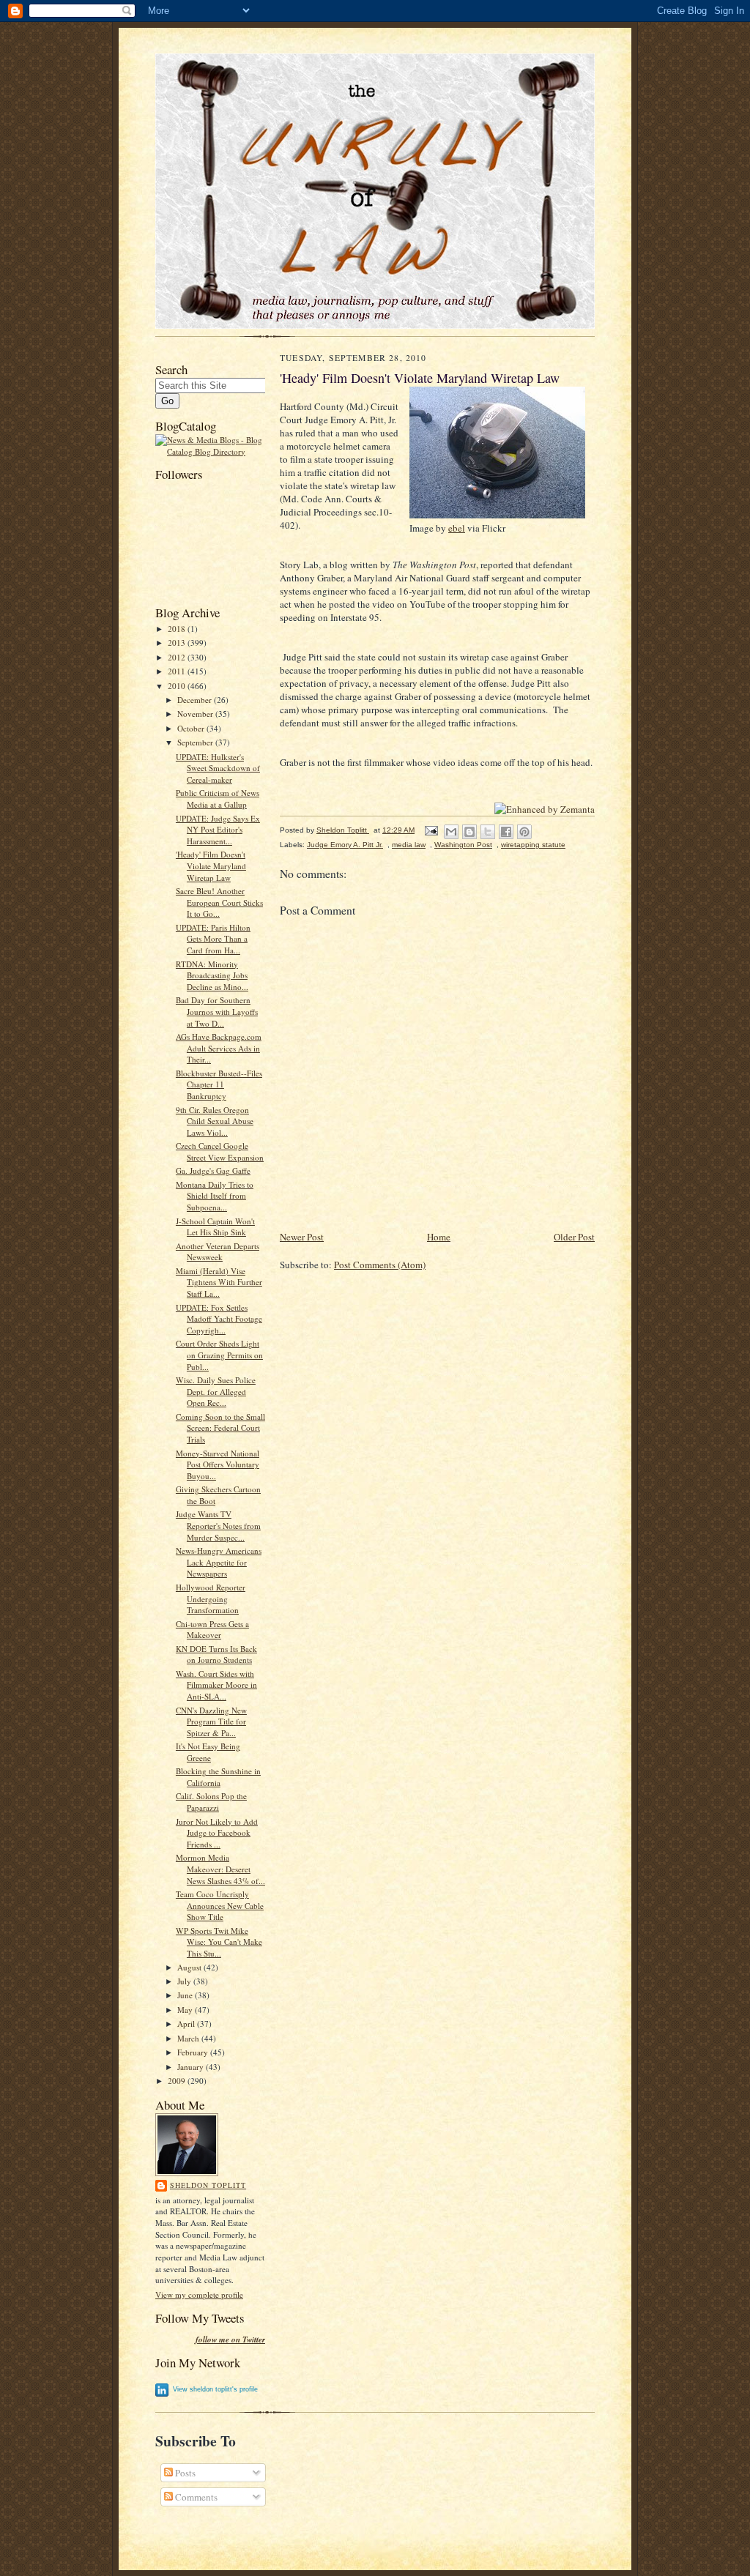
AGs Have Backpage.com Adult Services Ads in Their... (219, 1048)
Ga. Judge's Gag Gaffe (213, 1170)
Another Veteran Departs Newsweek (218, 1252)
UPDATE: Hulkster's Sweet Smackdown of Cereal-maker (218, 768)
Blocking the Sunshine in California (218, 1777)
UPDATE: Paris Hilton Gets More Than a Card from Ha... (213, 939)
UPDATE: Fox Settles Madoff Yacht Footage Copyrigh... (219, 1319)
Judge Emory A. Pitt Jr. (345, 845)
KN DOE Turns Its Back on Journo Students (216, 1654)
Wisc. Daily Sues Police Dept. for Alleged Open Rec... (216, 1391)
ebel (457, 528)
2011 (178, 671)
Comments (195, 2497)
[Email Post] (431, 830)
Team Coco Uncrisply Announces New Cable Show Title (220, 1905)
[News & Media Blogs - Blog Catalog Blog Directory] (210, 451)
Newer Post (302, 1237)
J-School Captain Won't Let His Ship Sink (215, 1227)
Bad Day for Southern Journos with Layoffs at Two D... (217, 1011)
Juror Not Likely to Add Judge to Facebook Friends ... (217, 1833)
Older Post (574, 1237)
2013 (178, 643)
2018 (178, 629)
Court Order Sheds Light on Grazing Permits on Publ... (219, 1355)
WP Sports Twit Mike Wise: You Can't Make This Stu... (219, 1942)
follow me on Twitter (230, 2340)
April (187, 2024)
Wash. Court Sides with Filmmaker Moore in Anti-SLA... (216, 1685)
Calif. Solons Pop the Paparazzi (211, 1802)
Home (439, 1237)
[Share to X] (488, 832)
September (196, 742)
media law (409, 845)
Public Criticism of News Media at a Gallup (218, 799)
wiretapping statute (533, 845)
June (186, 1995)
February (194, 2052)
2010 (178, 686)
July (185, 1981)
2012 (178, 657)
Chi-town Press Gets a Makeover (212, 1630)
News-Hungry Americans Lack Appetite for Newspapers (219, 1562)
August (190, 1967)
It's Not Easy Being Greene (208, 1752)
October (192, 728)
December (196, 700)
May (186, 2010)
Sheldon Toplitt (208, 2185)
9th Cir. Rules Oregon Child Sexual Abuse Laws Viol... (215, 1121)
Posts (184, 2473)
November (196, 714)
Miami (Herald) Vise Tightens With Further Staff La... (219, 1282)
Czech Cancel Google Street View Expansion (220, 1151)
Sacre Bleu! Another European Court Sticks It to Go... (219, 902)
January (192, 2067)
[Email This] (451, 832)
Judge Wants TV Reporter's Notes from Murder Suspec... (218, 1525)
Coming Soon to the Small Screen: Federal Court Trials (220, 1428)
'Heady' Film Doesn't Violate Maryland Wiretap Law (211, 866)
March (189, 2038)
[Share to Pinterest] (524, 832)
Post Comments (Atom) (380, 1265)
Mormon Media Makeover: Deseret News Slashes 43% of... (220, 1869)
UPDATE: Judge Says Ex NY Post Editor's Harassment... (218, 830)
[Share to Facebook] (506, 832)
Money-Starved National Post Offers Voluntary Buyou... (218, 1464)
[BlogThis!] (469, 832)
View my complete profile (199, 2294)
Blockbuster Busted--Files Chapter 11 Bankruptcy (219, 1084)
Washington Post (463, 845)
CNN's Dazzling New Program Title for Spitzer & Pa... (211, 1721)
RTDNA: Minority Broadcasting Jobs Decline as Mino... (212, 975)
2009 (178, 2081)
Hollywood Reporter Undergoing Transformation (211, 1598)
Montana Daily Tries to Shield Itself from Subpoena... (215, 1196)
